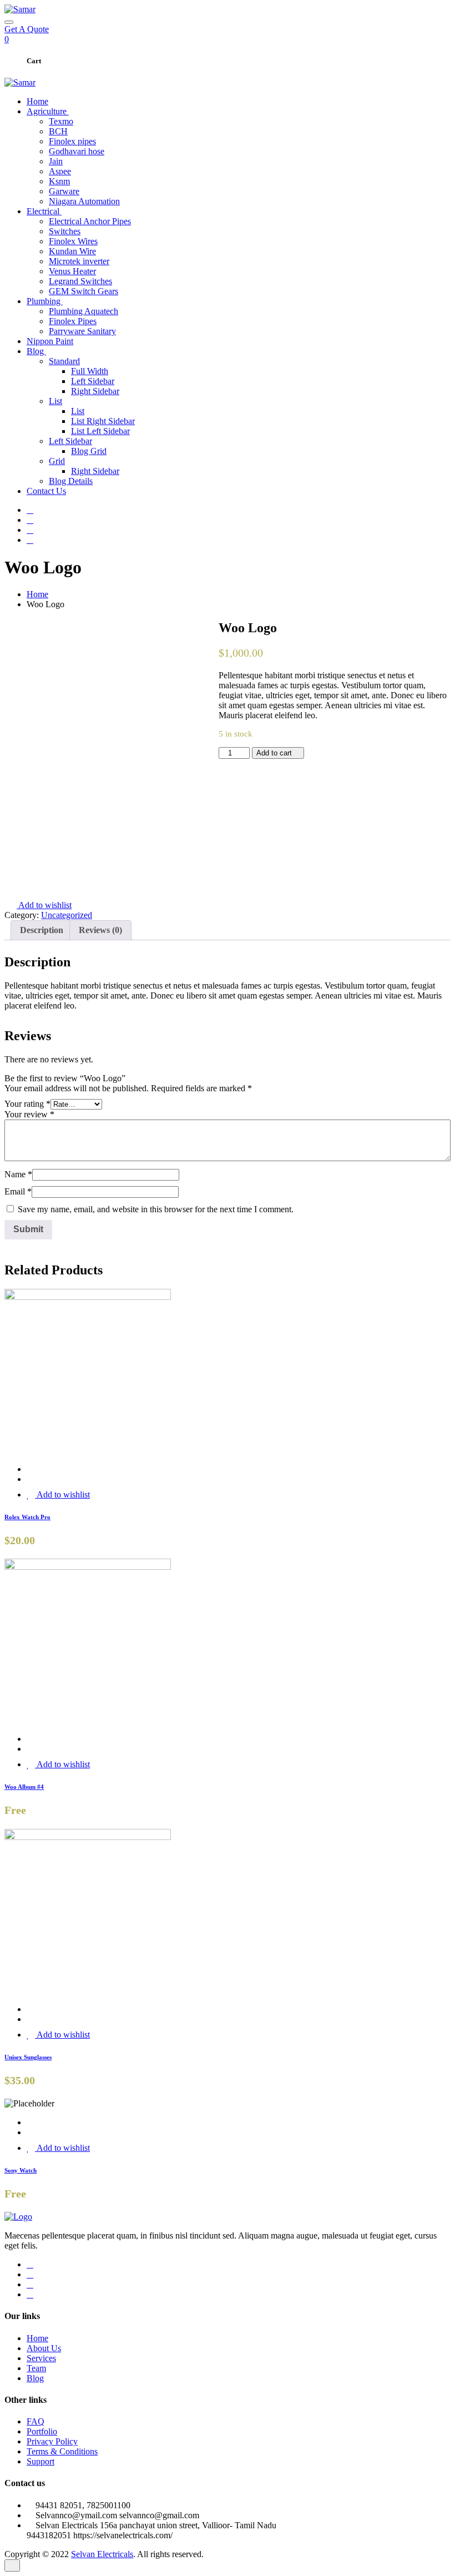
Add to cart (275, 753)
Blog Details (71, 481)
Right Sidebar (95, 391)
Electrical (44, 211)
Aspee (60, 171)
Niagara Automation (84, 201)
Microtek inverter (79, 261)
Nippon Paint (50, 341)
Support (41, 2461)
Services (41, 2358)
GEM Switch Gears (84, 291)
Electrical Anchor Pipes (90, 221)
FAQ (36, 2421)
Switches (65, 231)
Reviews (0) (100, 930)
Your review (29, 1114)
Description (42, 930)
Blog (36, 351)
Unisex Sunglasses (28, 2057)
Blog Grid (89, 451)
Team (36, 2368)
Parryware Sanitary (82, 331)
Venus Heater (72, 271)
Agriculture (48, 111)
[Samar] (20, 9)
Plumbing (45, 301)
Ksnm (59, 181)
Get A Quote (27, 29)
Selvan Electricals (102, 2554)
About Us (44, 2348)
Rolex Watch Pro (27, 1517)
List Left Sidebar (100, 431)
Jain (56, 161)
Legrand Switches (80, 281)
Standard (64, 361)
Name (18, 1174)
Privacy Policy (52, 2441)
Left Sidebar (93, 381)
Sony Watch (21, 2170)
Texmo (61, 121)
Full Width (90, 371)
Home (37, 101)
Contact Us (46, 491)
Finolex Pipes (73, 321)
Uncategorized (67, 915)
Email (18, 1191)
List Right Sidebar (103, 421)
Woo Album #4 (24, 1787)
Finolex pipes (72, 141)
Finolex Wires (73, 241)
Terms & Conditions (62, 2451)
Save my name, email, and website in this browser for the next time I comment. (156, 1209)
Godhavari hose (77, 151)
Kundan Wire (72, 251)
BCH (58, 131)
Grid (57, 461)
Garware (64, 191)
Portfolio (42, 2431)
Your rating (27, 1104)
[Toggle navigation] (9, 22)
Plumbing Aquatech (84, 311)
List (55, 401)
